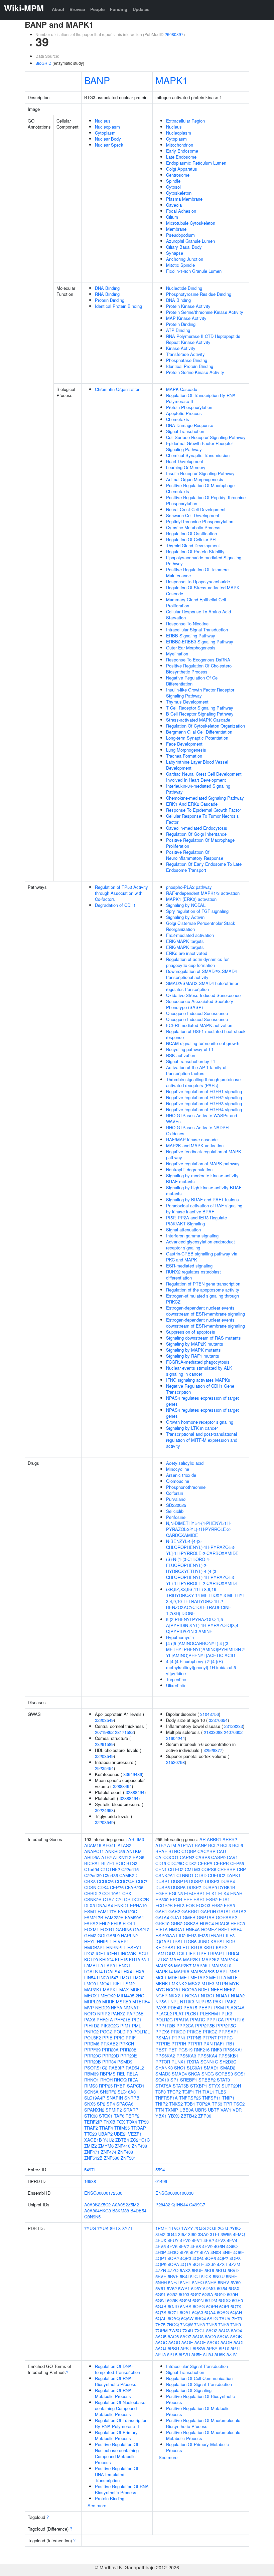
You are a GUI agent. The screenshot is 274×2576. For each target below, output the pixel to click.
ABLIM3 (136, 1839)
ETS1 (224, 1899)
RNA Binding (107, 294)
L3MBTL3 (94, 1965)
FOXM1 (92, 1929)
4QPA (173, 2264)
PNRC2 (91, 2032)
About (58, 9)
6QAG (223, 2312)
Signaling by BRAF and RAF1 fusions (202, 1200)
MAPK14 (164, 1971)
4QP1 (161, 2258)
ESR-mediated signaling (189, 1266)
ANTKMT (135, 1851)
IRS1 (178, 1941)
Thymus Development (187, 702)
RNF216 (202, 2050)
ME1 (185, 1977)
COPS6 (209, 1869)
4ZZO (173, 2270)
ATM (172, 1845)
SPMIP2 (114, 2110)
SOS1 (240, 2074)
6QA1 (185, 2312)
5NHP (211, 2282)
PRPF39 (92, 2050)
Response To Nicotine (187, 624)
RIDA (133, 2080)
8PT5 (172, 2354)
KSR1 (209, 1947)
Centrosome (178, 175)
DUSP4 (228, 1881)
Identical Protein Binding (118, 306)
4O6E (239, 2252)
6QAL (161, 2318)
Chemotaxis (178, 419)
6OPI (224, 2306)
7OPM (162, 2330)
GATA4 (162, 1917)
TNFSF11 (212, 2098)
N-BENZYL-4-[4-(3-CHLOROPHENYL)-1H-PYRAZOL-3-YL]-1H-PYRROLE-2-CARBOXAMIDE (202, 1547)
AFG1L (109, 1845)
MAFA (176, 1959)
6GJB (161, 2306)
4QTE (198, 2264)
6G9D (220, 2294)
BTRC (174, 1851)
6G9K (173, 2300)
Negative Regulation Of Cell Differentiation (193, 681)
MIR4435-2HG (131, 1996)
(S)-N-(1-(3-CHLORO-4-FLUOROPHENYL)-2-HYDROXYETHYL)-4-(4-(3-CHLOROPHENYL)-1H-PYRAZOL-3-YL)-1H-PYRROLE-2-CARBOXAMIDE (202, 1571)
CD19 (161, 1863)
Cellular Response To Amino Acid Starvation (198, 615)
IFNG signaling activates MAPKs (198, 1380)
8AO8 (198, 2336)
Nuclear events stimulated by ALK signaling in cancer (199, 1371)
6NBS (186, 2306)
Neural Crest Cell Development (196, 509)
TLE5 (221, 2092)
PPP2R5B (205, 2026)
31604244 (175, 1738)
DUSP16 (179, 1881)
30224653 (104, 1810)
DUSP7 (194, 1887)
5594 (160, 2169)
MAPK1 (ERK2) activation (191, 899)
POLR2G (164, 2020)
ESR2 (212, 1899)
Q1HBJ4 (180, 2205)
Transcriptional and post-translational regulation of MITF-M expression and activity (202, 1440)
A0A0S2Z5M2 (125, 2205)
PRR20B (128, 2050)
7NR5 (212, 2324)
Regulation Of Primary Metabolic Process (116, 2435)
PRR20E (129, 2056)
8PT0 (224, 2348)
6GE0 (237, 2300)
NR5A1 (162, 2002)
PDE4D (175, 2008)
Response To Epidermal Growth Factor (203, 810)
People (97, 9)
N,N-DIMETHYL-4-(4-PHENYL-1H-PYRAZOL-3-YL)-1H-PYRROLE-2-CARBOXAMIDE (198, 1529)
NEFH (217, 1990)
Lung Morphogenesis (186, 750)
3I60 (192, 2234)
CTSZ (109, 1899)
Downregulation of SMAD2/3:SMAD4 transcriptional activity (201, 974)
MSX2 (194, 1984)
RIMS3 (91, 2086)
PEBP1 (206, 2008)
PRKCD (178, 2032)
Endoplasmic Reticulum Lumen (196, 163)
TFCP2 (174, 2092)
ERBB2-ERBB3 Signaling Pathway (200, 642)
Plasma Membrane (184, 199)
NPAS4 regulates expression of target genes (202, 1401)
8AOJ (161, 2348)
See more (97, 2505)
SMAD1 (211, 2068)
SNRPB (132, 2098)
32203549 (104, 1720)
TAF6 (119, 2116)
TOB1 (190, 2104)
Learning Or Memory (186, 467)
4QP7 (223, 2258)
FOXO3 (203, 1905)
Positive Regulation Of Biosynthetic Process (200, 2399)
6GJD (173, 2306)
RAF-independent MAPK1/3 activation (203, 893)
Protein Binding (110, 300)
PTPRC (225, 2038)
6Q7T (173, 2312)
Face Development (184, 744)
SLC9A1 (195, 2068)
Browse (77, 9)
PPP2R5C (226, 2026)
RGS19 (185, 2050)
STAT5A (163, 2086)
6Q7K (236, 2306)
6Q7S (161, 2312)
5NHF (231, 2276)
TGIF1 (188, 2092)
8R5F (197, 2354)
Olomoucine (178, 1481)
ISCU (143, 1953)
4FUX (161, 2240)
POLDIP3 (123, 2032)
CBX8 (90, 1881)
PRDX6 (162, 2032)
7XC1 (200, 2330)
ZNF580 (112, 2158)
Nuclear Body (108, 139)
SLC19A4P (95, 2098)
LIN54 (90, 1977)
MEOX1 (92, 1996)
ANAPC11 (94, 1851)
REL (121, 2074)
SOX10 (162, 2080)
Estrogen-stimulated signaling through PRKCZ (202, 1299)
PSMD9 (125, 2062)
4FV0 (185, 2240)
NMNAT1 (132, 2008)
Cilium (172, 217)
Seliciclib (175, 1511)
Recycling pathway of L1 (190, 1049)
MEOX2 (108, 1996)
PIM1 (125, 2026)
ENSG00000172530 (103, 2193)
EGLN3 (176, 1893)
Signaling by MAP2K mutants (195, 1344)
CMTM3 (192, 1869)
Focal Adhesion (181, 211)
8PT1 (236, 2348)
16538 (90, 2181)
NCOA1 (173, 1990)
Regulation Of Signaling (189, 2390)
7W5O (175, 2330)
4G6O (232, 2246)
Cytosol (173, 187)
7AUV (225, 2318)
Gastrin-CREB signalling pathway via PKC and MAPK (202, 1257)
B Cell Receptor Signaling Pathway (200, 714)
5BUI (209, 2270)
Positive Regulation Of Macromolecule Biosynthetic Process (203, 2423)
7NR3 (199, 2324)
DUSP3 (212, 1881)
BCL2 (214, 1845)
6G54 (222, 2288)
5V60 (236, 2282)
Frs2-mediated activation (190, 935)
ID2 (182, 1935)
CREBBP (227, 1869)
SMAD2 (228, 2068)
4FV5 (161, 2246)
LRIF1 (116, 1984)
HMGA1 (177, 1929)
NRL (175, 2002)
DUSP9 (210, 1887)
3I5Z (182, 2234)
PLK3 (227, 2014)
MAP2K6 (164, 1965)
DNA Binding (107, 288)
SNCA (194, 2074)
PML (136, 2026)
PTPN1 (179, 2038)
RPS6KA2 (165, 2056)
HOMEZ (209, 1929)
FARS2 (91, 1923)
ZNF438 (139, 2146)
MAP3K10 (221, 1965)
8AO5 (161, 2336)
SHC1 (180, 2068)
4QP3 (186, 2258)
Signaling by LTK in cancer (192, 1428)
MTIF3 (208, 1984)
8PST (186, 2348)
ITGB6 (190, 1941)
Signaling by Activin (185, 917)
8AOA (223, 2336)
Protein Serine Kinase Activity (195, 372)
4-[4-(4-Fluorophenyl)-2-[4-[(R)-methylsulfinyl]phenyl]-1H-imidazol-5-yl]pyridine (202, 1667)
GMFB (189, 1917)
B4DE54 (138, 2211)
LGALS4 (112, 1971)
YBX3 (174, 2116)
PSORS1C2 (96, 2068)
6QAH (236, 2312)
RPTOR (163, 2062)
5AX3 (185, 2270)
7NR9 (236, 2324)
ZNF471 (92, 2152)
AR (202, 1839)
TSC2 (239, 2104)
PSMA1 (163, 2038)
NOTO (90, 2014)
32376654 (218, 1720)
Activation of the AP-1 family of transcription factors (196, 1070)
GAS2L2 (141, 1929)
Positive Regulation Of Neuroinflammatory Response (195, 855)
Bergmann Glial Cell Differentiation (199, 732)
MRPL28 (93, 2002)
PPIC (119, 2038)
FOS (190, 1905)
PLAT (178, 2014)
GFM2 (90, 1935)
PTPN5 (194, 2038)
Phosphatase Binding (187, 360)
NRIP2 (104, 2014)
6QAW (187, 2318)
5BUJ (221, 2270)
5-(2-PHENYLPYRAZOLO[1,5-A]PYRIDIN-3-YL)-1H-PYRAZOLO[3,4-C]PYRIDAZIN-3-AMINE (203, 1625)
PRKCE (194, 2032)
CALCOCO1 (167, 1857)
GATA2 (239, 1911)
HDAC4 (207, 1923)
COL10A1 (112, 1893)
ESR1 (199, 1899)
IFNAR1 (217, 1935)
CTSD (201, 1875)
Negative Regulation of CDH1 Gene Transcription (200, 1389)
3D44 (172, 2234)
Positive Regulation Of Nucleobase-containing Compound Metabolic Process (117, 2453)
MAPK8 (182, 1971)
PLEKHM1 (210, 2014)
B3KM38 (121, 2211)
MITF (232, 1977)
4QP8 (235, 2258)
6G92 (172, 2294)
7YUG (90, 2228)
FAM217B (94, 1917)
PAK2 (231, 2002)
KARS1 (218, 1941)
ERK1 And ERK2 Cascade (192, 804)
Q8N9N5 (92, 2217)
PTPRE (163, 2044)
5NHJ (173, 2282)
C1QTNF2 (110, 1869)
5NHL (185, 2282)
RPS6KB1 (228, 2056)
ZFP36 (205, 2116)
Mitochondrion (180, 145)
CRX (127, 1893)
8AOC (161, 2342)
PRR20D (111, 2056)
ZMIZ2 (91, 2146)
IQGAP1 (164, 1941)
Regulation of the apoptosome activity (203, 1290)
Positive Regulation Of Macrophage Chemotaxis (200, 488)
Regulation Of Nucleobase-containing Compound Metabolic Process (121, 2408)
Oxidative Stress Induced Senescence (203, 995)
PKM (219, 2008)
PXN (208, 2044)
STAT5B (181, 2086)
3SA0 (203, 2234)
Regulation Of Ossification (191, 533)
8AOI (239, 2342)
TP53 (144, 2122)
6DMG (209, 2288)
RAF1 (219, 2044)
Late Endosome (181, 157)
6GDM (211, 2300)
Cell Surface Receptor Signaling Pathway (206, 437)
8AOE (187, 2342)
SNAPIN (115, 2098)
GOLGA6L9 (109, 1935)
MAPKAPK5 (202, 1971)
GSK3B (191, 1923)
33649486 (133, 1774)
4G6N (219, 2246)
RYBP (120, 2086)
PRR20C (93, 2056)
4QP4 (198, 2258)
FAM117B (107, 1911)
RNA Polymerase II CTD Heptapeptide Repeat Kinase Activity (203, 339)
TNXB (109, 2122)
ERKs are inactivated (187, 953)
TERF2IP (93, 2122)
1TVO (174, 2228)
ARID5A (92, 1857)
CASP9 (218, 1857)
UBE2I (120, 2134)
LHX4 (127, 1971)
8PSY (212, 2348)
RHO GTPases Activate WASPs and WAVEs (201, 1118)
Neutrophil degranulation (189, 1169)
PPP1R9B (165, 2026)
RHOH (106, 2080)
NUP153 (203, 2002)
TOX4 (132, 2122)
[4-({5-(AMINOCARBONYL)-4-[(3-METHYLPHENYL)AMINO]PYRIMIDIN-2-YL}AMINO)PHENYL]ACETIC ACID (206, 1649)
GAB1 (161, 1911)
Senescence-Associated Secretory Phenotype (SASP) (200, 1004)
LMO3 (90, 1984)
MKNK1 (163, 1984)
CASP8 (203, 1857)
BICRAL (92, 1863)
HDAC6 (222, 1923)
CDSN (90, 1887)
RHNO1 (92, 2080)
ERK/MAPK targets (185, 941)
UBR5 (201, 2110)
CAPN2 (187, 1857)
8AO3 (224, 2330)
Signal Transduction (185, 431)
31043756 (210, 1714)
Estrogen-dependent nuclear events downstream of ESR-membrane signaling (205, 1311)
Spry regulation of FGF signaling (197, 911)
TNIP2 (162, 2104)
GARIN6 (124, 1929)
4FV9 (207, 2246)
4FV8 (196, 2246)
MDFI (136, 1990)
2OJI (212, 2228)
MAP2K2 (211, 1959)
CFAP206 (134, 1887)
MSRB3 (123, 2002)
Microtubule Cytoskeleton (191, 223)
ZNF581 (128, 2158)
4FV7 (184, 2246)
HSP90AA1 (166, 1935)
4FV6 (172, 2246)
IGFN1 (113, 1953)
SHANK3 (164, 2068)
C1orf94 (92, 1869)
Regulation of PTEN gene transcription (203, 1284)
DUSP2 (196, 1881)
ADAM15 (93, 1845)
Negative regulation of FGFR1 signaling (204, 1091)
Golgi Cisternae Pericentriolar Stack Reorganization (201, 926)
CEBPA (205, 1863)
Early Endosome (182, 151)
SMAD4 (179, 2074)
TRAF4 (106, 2128)
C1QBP (189, 1851)
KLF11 (183, 1947)
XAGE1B (93, 2140)
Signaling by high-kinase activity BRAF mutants (204, 1191)
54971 (90, 2169)
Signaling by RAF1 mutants (193, 1356)
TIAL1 (208, 2092)
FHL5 (116, 1923)
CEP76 (117, 1887)
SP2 (101, 2104)
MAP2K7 (183, 1965)
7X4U (188, 2330)
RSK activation (181, 1055)
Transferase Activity (185, 354)
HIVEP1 (121, 1941)
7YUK (103, 2228)
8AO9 (210, 2336)
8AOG (213, 2342)
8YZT (128, 2228)
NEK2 (230, 1990)
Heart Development (185, 461)
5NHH (161, 2282)
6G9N (198, 2300)
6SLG (213, 2318)
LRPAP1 (216, 1953)
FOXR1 (107, 1929)
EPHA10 (138, 1905)
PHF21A (105, 2020)
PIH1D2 (92, 2026)
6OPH (212, 2306)
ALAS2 (124, 1845)
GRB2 (177, 1923)
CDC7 (142, 1881)
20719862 (104, 1732)
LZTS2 (162, 1959)
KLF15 (121, 1959)
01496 (161, 2181)
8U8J (208, 2354)
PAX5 (161, 2008)
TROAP (139, 2128)
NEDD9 (102, 2008)
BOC (120, 1863)
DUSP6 (178, 1887)
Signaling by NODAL (186, 905)
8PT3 (161, 2354)
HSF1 (224, 1929)
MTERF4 (141, 2002)
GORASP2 (226, 1917)
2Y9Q (235, 2228)
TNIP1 (228, 2098)
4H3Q (173, 2252)
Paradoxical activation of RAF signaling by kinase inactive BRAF (204, 1209)
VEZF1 (135, 2134)
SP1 (175, 2080)
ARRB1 (214, 1839)
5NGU (219, 2276)
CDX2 (191, 1863)
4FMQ (239, 2234)
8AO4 (236, 2330)
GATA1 (224, 1911)
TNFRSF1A (167, 2098)
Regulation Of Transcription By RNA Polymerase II (201, 398)
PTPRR (195, 2044)
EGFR (161, 1893)
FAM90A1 (134, 1917)
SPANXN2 (94, 2110)
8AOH (226, 2342)
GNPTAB (206, 1917)
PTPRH (179, 2044)
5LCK (206, 2276)
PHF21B (122, 2020)
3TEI (215, 2234)
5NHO (198, 2282)
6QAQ (174, 2318)
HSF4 (236, 1929)
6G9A (208, 2294)
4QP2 (173, 2258)
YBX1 (161, 2116)
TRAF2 (91, 2128)
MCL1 (161, 1977)
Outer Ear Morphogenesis (191, 648)
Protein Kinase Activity (188, 306)
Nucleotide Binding (184, 288)
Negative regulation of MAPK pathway (203, 1163)
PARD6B (135, 2014)
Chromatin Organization (118, 389)
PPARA (181, 2020)
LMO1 (125, 1977)
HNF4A (193, 1929)
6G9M (185, 2300)
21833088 (213, 1732)
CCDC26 (105, 1881)
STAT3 (223, 2080)
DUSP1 (163, 1881)
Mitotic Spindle (180, 265)
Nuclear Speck (109, 145)
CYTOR (123, 1899)
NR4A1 (223, 1996)
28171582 (124, 1732)
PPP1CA (215, 2020)
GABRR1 (190, 1911)
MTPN (222, 1984)
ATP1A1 (185, 1845)
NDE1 (204, 1990)
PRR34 (109, 2062)
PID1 (137, 2020)
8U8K (220, 2354)
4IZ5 (184, 2252)
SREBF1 (189, 2080)
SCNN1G (209, 2062)
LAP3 (110, 1965)
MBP (234, 1971)
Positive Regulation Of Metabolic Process (198, 2411)
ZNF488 (125, 2152)
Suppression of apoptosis (191, 1332)
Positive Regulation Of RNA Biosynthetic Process (122, 2489)
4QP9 (161, 2264)
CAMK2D (128, 1875)
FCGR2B (164, 1905)
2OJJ (223, 2228)
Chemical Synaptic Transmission (198, 455)
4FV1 (197, 2240)
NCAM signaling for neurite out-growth (203, 1043)
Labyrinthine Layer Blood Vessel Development (197, 765)
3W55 (226, 2234)
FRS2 (217, 1905)
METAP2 (199, 1977)
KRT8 (197, 1947)
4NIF (227, 2252)
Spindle (173, 181)
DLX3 (90, 1905)
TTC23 (91, 2134)
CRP (241, 1869)
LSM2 (129, 1984)
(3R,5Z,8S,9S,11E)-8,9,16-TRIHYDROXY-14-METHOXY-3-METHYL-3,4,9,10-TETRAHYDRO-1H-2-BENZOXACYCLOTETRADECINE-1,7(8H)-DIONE (206, 1601)
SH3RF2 (108, 2092)
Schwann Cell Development (193, 515)
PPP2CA (185, 2026)
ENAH (236, 1893)
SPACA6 (125, 2104)
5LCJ (195, 2276)
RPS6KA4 (207, 2056)
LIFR (191, 1953)
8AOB (236, 2336)
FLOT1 (129, 1923)
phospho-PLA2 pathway (189, 887)
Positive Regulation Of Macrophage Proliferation (200, 843)
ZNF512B (93, 2158)
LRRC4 (232, 1953)
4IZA (204, 2252)
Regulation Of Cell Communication (199, 2378)
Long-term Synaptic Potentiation (197, 738)
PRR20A (110, 2050)
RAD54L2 (135, 2068)
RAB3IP (116, 2068)
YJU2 (109, 2140)
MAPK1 (172, 80)
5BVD (233, 2270)
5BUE (197, 2270)
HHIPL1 (104, 1941)
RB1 (230, 2044)
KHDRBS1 (166, 1947)
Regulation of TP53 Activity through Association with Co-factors (121, 893)
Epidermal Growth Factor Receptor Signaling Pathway (199, 446)
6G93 (184, 2294)
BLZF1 (108, 1863)
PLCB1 (192, 2014)
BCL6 (238, 1845)
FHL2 (104, 1923)
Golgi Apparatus (182, 169)
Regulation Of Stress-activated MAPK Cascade (203, 590)
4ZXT (222, 2264)
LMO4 (103, 1984)
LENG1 (123, 1965)
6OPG (199, 2306)
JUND (203, 1941)
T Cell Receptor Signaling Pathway (200, 708)
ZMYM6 (106, 2146)
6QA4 (210, 2312)
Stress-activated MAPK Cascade (198, 720)
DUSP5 (163, 1887)
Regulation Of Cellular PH (191, 539)
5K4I (184, 2276)
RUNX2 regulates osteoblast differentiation (193, 1275)
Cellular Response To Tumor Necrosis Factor (202, 819)
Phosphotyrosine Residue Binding (199, 294)
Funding (119, 9)
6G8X (234, 2288)
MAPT (222, 1971)
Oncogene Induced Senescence (197, 1013)
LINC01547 (108, 1977)
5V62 (172, 2288)
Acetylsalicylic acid (185, 1463)
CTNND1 (185, 1875)
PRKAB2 (109, 2044)
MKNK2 (179, 1984)
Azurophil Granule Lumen (190, 241)
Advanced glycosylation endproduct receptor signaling (200, 1245)
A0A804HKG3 (98, 2211)
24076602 (233, 1732)
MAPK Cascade (182, 389)
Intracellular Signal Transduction (197, 630)
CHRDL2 (93, 1893)
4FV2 (209, 2240)
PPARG (198, 2020)
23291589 (104, 1744)
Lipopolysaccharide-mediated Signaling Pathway (204, 560)
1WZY (187, 2228)
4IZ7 (194, 2252)
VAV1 (226, 2110)
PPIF (131, 2038)
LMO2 (139, 1977)
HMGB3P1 (95, 1947)
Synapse (175, 253)
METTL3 (218, 1977)
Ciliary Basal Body (184, 247)
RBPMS (108, 2074)
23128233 (234, 1726)
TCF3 (161, 2092)
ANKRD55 (115, 1851)
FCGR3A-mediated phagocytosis (198, 1362)
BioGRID (43, 63)
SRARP (131, 2110)
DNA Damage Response (190, 425)
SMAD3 (163, 2074)
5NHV (224, 2282)
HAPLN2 (129, 1935)
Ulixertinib (176, 1685)
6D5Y (196, 2288)
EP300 (162, 1899)
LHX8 (139, 1971)
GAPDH (208, 1911)
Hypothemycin (180, 1637)
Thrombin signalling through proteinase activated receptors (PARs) (203, 1082)
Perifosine (176, 1517)
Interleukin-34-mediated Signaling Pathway (198, 789)
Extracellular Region (185, 121)
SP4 (111, 2104)
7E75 (160, 2324)
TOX (121, 2122)
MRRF (108, 2002)
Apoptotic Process (184, 413)
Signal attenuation (183, 1230)
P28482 (163, 2205)
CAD (221, 1851)
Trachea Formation (184, 756)
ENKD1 (121, 1905)
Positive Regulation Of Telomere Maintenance (197, 572)
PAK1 (218, 2002)
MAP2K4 (229, 1959)
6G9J (161, 2300)
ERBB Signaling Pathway (191, 636)
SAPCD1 (136, 2086)
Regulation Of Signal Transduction (199, 2384)
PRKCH (127, 2044)
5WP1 (184, 2288)
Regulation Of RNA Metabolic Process (113, 2393)
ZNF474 (109, 2152)
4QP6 (210, 2258)
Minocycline (178, 1469)
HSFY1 (134, 1947)
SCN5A (91, 2092)
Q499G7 (197, 2205)
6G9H (232, 2294)
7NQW (186, 2324)
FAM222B (114, 1917)
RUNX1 (179, 2062)
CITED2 (176, 1869)
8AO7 (186, 2336)
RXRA (193, 2062)
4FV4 (232, 2240)
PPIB (107, 2038)
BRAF (161, 1851)
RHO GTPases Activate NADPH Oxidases (197, 1130)
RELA (132, 2074)
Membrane (176, 229)
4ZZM (235, 2264)
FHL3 (179, 1905)
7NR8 (224, 2324)
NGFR (161, 1996)
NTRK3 (187, 2002)
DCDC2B (140, 1899)
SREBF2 (207, 2080)
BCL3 (226, 1845)
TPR (228, 2104)
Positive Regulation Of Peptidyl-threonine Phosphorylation (206, 500)
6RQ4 (200, 2318)
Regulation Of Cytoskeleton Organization (205, 726)
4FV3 (220, 2240)
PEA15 (190, 2008)
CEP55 (237, 1863)
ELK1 (212, 1893)
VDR (237, 2110)
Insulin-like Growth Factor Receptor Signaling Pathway (200, 693)
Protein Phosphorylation (189, 407)
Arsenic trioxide (181, 1475)
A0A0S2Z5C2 (97, 2205)
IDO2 (89, 1953)
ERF (188, 1899)
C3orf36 (110, 1875)
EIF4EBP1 (194, 1893)
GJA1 (176, 1917)
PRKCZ (210, 2032)
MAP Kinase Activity (186, 318)
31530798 (175, 1762)
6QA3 (198, 2312)
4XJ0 (211, 2264)
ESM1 (90, 1911)
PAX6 (90, 2020)
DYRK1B (227, 1887)
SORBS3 (224, 2074)
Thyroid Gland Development (193, 545)
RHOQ (120, 2080)
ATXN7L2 (122, 1857)
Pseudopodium (180, 235)
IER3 (192, 1935)
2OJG (200, 2228)
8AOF (200, 2342)
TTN (160, 2110)
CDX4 (103, 1887)
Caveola (174, 205)
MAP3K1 (201, 1965)
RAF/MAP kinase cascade (192, 1139)
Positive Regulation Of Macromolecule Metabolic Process (203, 2435)
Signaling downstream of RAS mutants (203, 1338)
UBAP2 (105, 2134)
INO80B (128, 1953)
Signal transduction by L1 (191, 1061)
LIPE (202, 1953)
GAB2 (174, 1911)
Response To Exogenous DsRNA (198, 660)
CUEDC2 (217, 1875)
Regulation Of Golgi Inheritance (196, 834)
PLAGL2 (164, 2014)
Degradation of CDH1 (115, 905)
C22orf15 (130, 1869)
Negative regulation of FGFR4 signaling (204, 1109)
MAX (124, 1990)
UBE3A (187, 2110)
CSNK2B (93, 1899)
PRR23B (93, 2062)
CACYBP (207, 1851)
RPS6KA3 (186, 2056)
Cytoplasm (105, 133)
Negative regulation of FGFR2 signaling (204, 1097)
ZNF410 (123, 2146)
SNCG (208, 2074)
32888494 (122, 1786)
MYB (234, 1984)
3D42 (160, 2234)
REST (161, 2050)
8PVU (184, 2354)
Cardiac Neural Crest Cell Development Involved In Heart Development (204, 777)
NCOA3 (189, 1990)
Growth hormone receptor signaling (200, 1422)
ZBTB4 (122, 2140)
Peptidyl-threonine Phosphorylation (200, 521)
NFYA (117, 2008)
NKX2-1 (176, 1996)
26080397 (174, 34)
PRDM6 (92, 2044)
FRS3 (229, 1905)
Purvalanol (176, 1499)
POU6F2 (93, 2038)
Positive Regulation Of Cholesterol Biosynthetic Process (199, 669)
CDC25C (176, 1863)
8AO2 (212, 2330)
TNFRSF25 (190, 2098)
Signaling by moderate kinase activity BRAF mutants (202, 1178)
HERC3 (238, 1923)
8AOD (174, 2342)
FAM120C (127, 1911)
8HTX (115, 2228)
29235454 (104, 1768)
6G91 (161, 2294)
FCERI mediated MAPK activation (199, 1025)
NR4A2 (238, 1996)
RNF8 (216, 2050)
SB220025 (176, 1505)
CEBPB (221, 1863)
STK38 (91, 2116)
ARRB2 (230, 1839)
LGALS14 (93, 1971)
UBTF (214, 2110)
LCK (181, 1953)
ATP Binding (178, 330)
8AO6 (173, 2336)
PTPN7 (210, 2038)
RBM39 (91, 2074)
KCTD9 (91, 1959)
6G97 (196, 2294)
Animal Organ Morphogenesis (195, 479)
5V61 (160, 2288)
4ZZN (161, 2270)
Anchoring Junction (185, 259)
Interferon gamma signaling (192, 1236)
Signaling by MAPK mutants (193, 1350)
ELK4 (224, 1893)
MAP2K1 (93, 1990)
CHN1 (161, 1869)
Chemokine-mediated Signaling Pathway (205, 798)
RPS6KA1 (233, 2050)
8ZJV (232, 2354)
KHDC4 (106, 1959)
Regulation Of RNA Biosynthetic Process (116, 2381)
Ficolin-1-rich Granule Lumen (194, 271)
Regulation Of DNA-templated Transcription (117, 2369)
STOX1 (106, 2116)
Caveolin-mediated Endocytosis (197, 828)
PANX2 (118, 2014)
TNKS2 (176, 2104)
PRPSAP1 (229, 2032)
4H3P (161, 2252)
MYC (160, 1990)
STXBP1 (199, 2086)
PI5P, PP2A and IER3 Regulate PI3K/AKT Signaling (196, 1221)
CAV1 (232, 1857)
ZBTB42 (189, 2116)
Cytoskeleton (179, 193)
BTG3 (132, 1863)
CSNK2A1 (165, 1875)
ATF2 (106, 1857)
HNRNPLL (116, 1947)
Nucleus (103, 121)
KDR (231, 1941)
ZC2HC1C (140, 2140)
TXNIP (172, 2110)
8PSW (199, 2348)
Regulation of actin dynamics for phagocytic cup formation (197, 962)
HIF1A (162, 1929)
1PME (161, 2228)
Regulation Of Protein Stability (195, 551)
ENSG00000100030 (174, 2193)
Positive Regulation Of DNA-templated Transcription (117, 2474)
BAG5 (139, 1857)
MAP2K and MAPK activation (195, 1145)
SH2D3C (228, 2062)
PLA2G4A (235, 2008)
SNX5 (90, 2104)
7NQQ (173, 2324)
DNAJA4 (105, 1905)
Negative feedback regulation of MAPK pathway (204, 1154)
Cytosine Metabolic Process (193, 527)
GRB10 (162, 1923)
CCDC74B (125, 1881)
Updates (141, 9)
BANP (97, 80)
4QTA (186, 2264)
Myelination (177, 654)
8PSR (173, 2348)
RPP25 (106, 2086)
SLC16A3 (127, 2092)
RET (173, 2050)
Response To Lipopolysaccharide (198, 581)
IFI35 (203, 1935)
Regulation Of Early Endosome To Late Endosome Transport (204, 867)
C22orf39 (93, 1875)
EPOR (176, 1899)
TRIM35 (122, 2128)
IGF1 (100, 1953)
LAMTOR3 (165, 1953)
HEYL (90, 1941)
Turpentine (176, 1679)
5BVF (173, 2276)
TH (198, 2092)
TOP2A (203, 2104)
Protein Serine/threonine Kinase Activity (205, 312)
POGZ (106, 2032)
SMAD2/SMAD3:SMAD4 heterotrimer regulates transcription (202, 986)
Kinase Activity (181, 348)
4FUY (173, 2240)
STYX (214, 2086)
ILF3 (230, 1935)
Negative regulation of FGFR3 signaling (204, 1103)
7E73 (237, 2318)
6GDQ (225, 2300)
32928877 (213, 1750)
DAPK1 (234, 1875)
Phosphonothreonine (186, 1487)
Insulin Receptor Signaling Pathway (200, 473)
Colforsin (175, 1493)
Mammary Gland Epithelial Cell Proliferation (196, 603)
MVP (89, 2008)
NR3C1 (208, 1996)
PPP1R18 (235, 2020)
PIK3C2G (110, 2026)
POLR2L (142, 2032)
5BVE (161, 2276)
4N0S (216, 2252)
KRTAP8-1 (139, 1959)
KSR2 (221, 1947)
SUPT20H (231, 2086)
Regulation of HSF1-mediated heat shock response (206, 1034)
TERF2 (132, 2116)
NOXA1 (192, 1996)
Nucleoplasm (107, 127)
